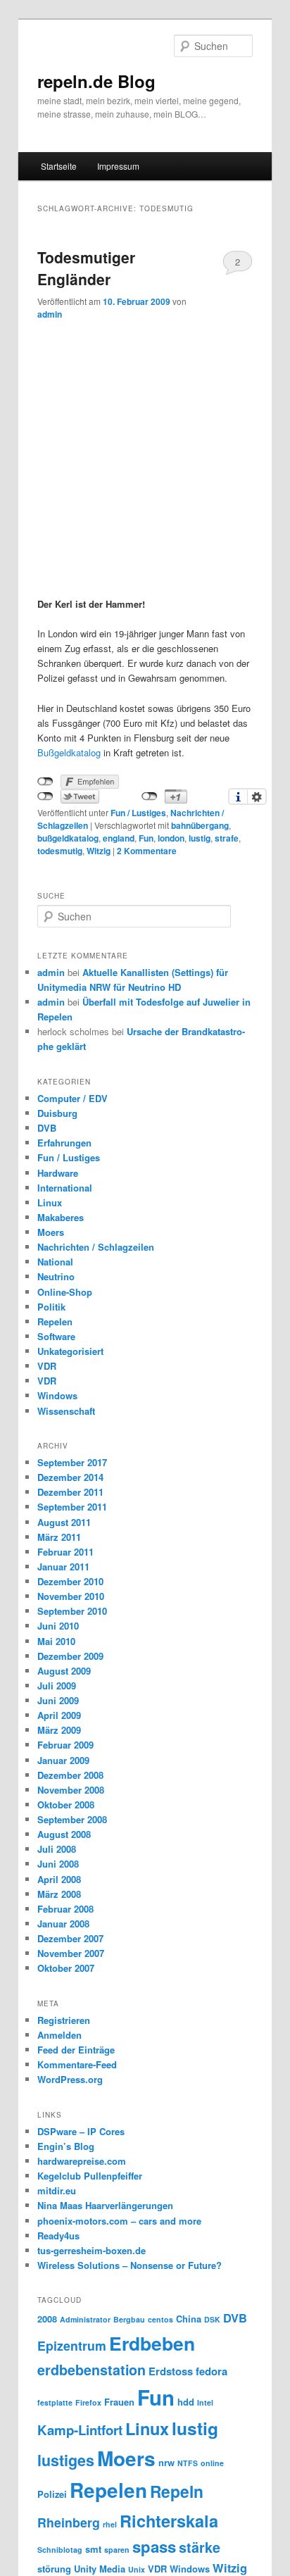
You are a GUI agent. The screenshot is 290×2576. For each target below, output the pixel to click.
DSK (212, 2319)
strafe (227, 838)
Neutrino (56, 1276)
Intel (205, 2402)
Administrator (85, 2319)
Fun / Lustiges (138, 813)
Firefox (88, 2402)
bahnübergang (200, 825)
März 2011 (59, 1537)
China (189, 2319)
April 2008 (59, 1879)
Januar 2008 (63, 1924)
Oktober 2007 (66, 1968)
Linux (50, 1202)
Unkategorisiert (70, 1351)
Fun (146, 838)
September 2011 (72, 1507)
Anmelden (59, 2035)
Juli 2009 (57, 1686)
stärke (200, 2547)
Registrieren (64, 2020)
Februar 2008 (65, 1909)
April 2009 (59, 1715)
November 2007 (71, 1953)
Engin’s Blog (66, 2146)
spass (154, 2546)
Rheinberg (69, 2522)
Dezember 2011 (70, 1492)
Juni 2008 (58, 1864)
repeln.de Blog (96, 81)
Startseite (59, 166)
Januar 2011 (63, 1567)
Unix (137, 2569)
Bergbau (129, 2319)
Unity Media (100, 2569)
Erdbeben (152, 2343)
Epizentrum (72, 2345)
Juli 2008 (57, 1849)
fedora (212, 2371)
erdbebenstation (92, 2370)
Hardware (58, 1173)
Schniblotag (60, 2550)
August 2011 (64, 1522)
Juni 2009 (58, 1700)
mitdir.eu (57, 2190)
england (119, 838)
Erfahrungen (64, 1143)
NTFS (188, 2463)
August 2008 (64, 1834)
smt (93, 2549)
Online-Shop (65, 1292)
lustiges (66, 2460)
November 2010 (71, 1596)
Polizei (52, 2494)
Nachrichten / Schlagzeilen (96, 1247)
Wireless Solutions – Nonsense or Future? (130, 2265)
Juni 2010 (58, 1626)
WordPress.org (70, 2079)
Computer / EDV (72, 1098)
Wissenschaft (66, 1411)
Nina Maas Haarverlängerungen (105, 2205)
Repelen (55, 1321)
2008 (47, 2319)
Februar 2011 (65, 1552)
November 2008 (71, 1790)
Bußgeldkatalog (69, 752)
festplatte (55, 2402)
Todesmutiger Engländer (86, 268)
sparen (117, 2550)
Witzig (99, 851)
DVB (47, 1128)
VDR (47, 1366)
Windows (57, 1395)
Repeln (177, 2491)
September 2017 (72, 1462)
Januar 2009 (63, 1760)
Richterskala (169, 2520)
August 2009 (64, 1671)
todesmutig (60, 851)
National (55, 1262)
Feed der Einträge (76, 2050)
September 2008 (72, 1819)
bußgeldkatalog (68, 838)
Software (56, 1336)
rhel (110, 2524)
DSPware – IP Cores (81, 2131)
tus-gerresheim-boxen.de (92, 2250)
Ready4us (58, 2236)
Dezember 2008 (70, 1775)
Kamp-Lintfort (80, 2430)
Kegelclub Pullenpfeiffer (90, 2176)
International (65, 1188)
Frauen (119, 2402)
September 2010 (72, 1611)
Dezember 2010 (70, 1581)
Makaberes (61, 1217)
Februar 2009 (65, 1745)
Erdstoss (171, 2371)
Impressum (118, 166)
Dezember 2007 (70, 1938)
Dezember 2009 (70, 1656)
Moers (51, 1232)
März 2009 (59, 1730)
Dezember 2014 (70, 1477)
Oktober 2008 (66, 1805)
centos (160, 2319)
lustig (200, 838)
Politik (51, 1307)
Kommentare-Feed (77, 2064)
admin (50, 314)
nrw (166, 2462)
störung (54, 2569)
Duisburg (57, 1113)
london (171, 838)
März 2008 (59, 1894)
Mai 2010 (56, 1641)
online (212, 2463)
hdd (186, 2402)
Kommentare (147, 851)
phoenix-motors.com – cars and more (119, 2221)
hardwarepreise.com (82, 2161)
